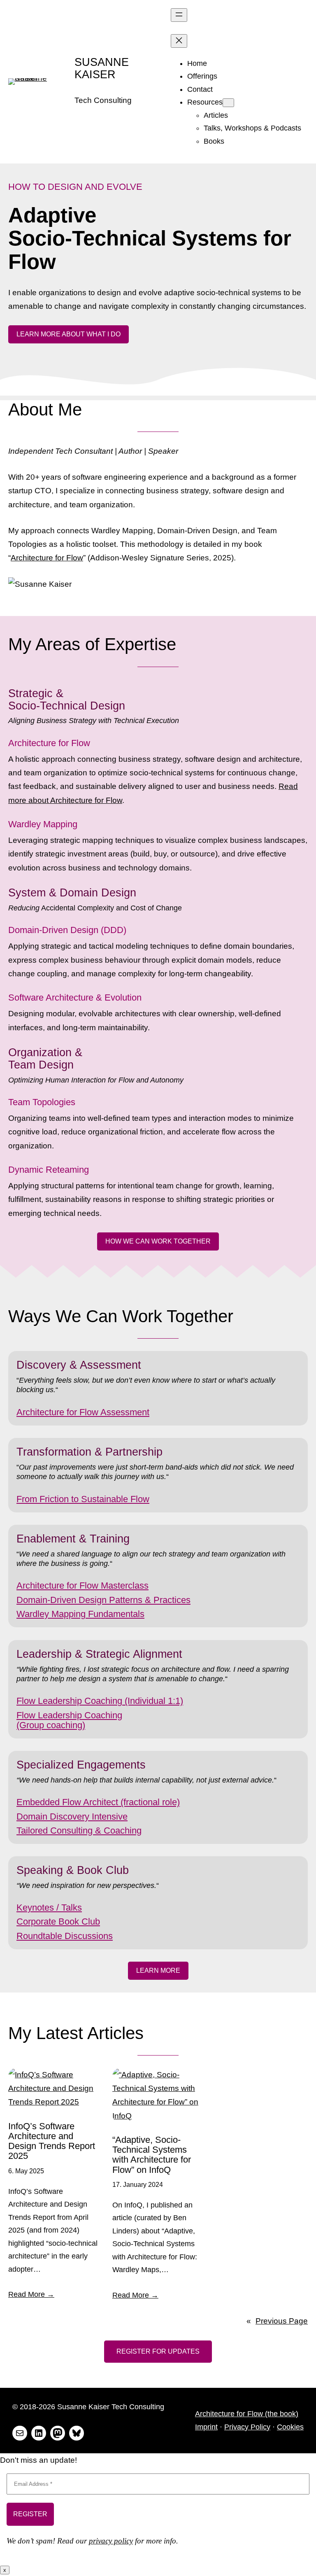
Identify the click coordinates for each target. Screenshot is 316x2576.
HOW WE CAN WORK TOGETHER (158, 1241)
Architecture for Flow (47, 558)
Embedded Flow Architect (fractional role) (98, 1802)
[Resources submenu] (228, 103)
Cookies (290, 2427)
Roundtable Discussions (65, 1936)
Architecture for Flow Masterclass (82, 1585)
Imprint (206, 2427)
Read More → (31, 2294)
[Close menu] (179, 41)
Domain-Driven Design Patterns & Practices (103, 1600)
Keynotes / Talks (49, 1907)
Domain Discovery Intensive (72, 1816)
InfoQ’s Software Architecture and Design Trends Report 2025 (52, 2141)
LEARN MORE (158, 1970)
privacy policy (111, 2541)
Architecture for (48, 1412)
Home (197, 63)
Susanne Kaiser (102, 68)
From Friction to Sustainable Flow (83, 1499)
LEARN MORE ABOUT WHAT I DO (69, 334)
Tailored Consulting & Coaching (79, 1830)
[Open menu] (179, 15)
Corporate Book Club (58, 1921)
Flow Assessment (114, 1412)
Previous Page (277, 2321)
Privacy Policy (247, 2427)
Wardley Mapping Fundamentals (80, 1614)
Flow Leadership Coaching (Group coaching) (69, 1720)
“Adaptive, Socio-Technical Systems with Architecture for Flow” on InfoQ (152, 2155)
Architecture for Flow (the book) (247, 2414)
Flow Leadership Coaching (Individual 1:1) (100, 1701)
